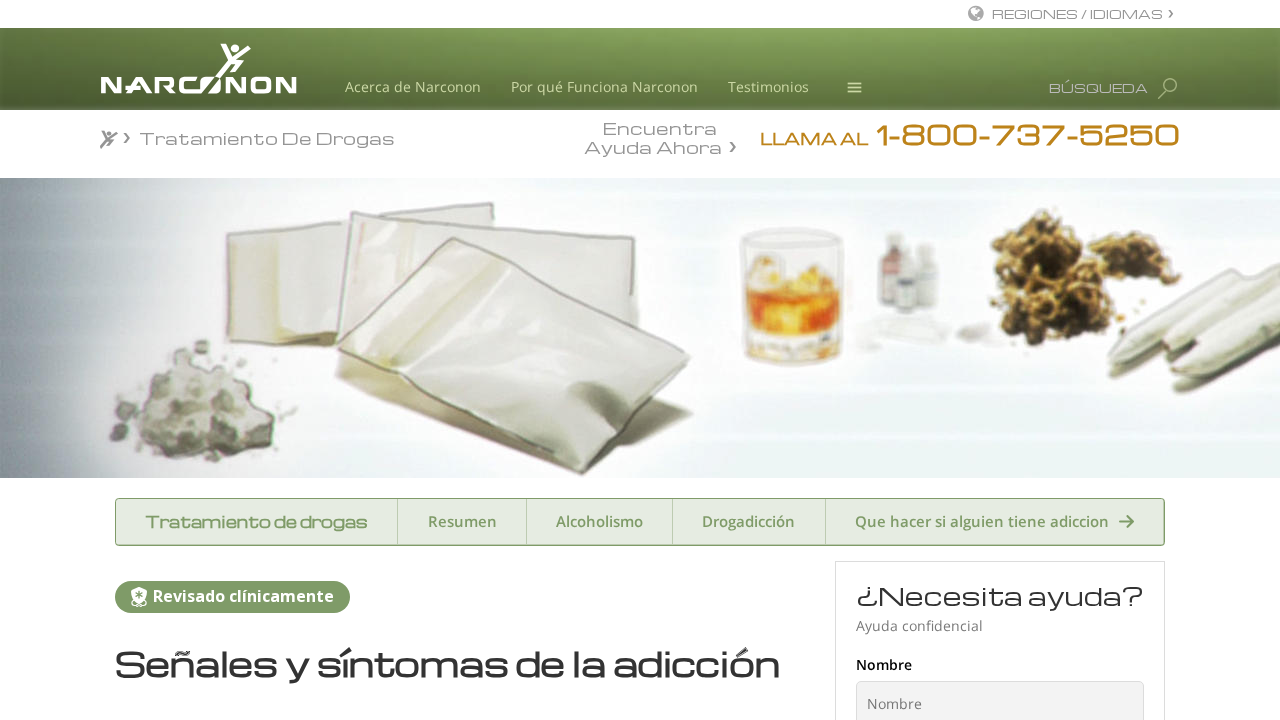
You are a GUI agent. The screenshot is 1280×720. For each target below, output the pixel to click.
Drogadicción (748, 521)
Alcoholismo (599, 521)
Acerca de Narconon (413, 86)
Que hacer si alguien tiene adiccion (982, 521)
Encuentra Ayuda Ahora (653, 136)
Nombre (884, 664)
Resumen (462, 521)
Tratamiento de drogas (256, 521)
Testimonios (768, 86)
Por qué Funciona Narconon (604, 86)
